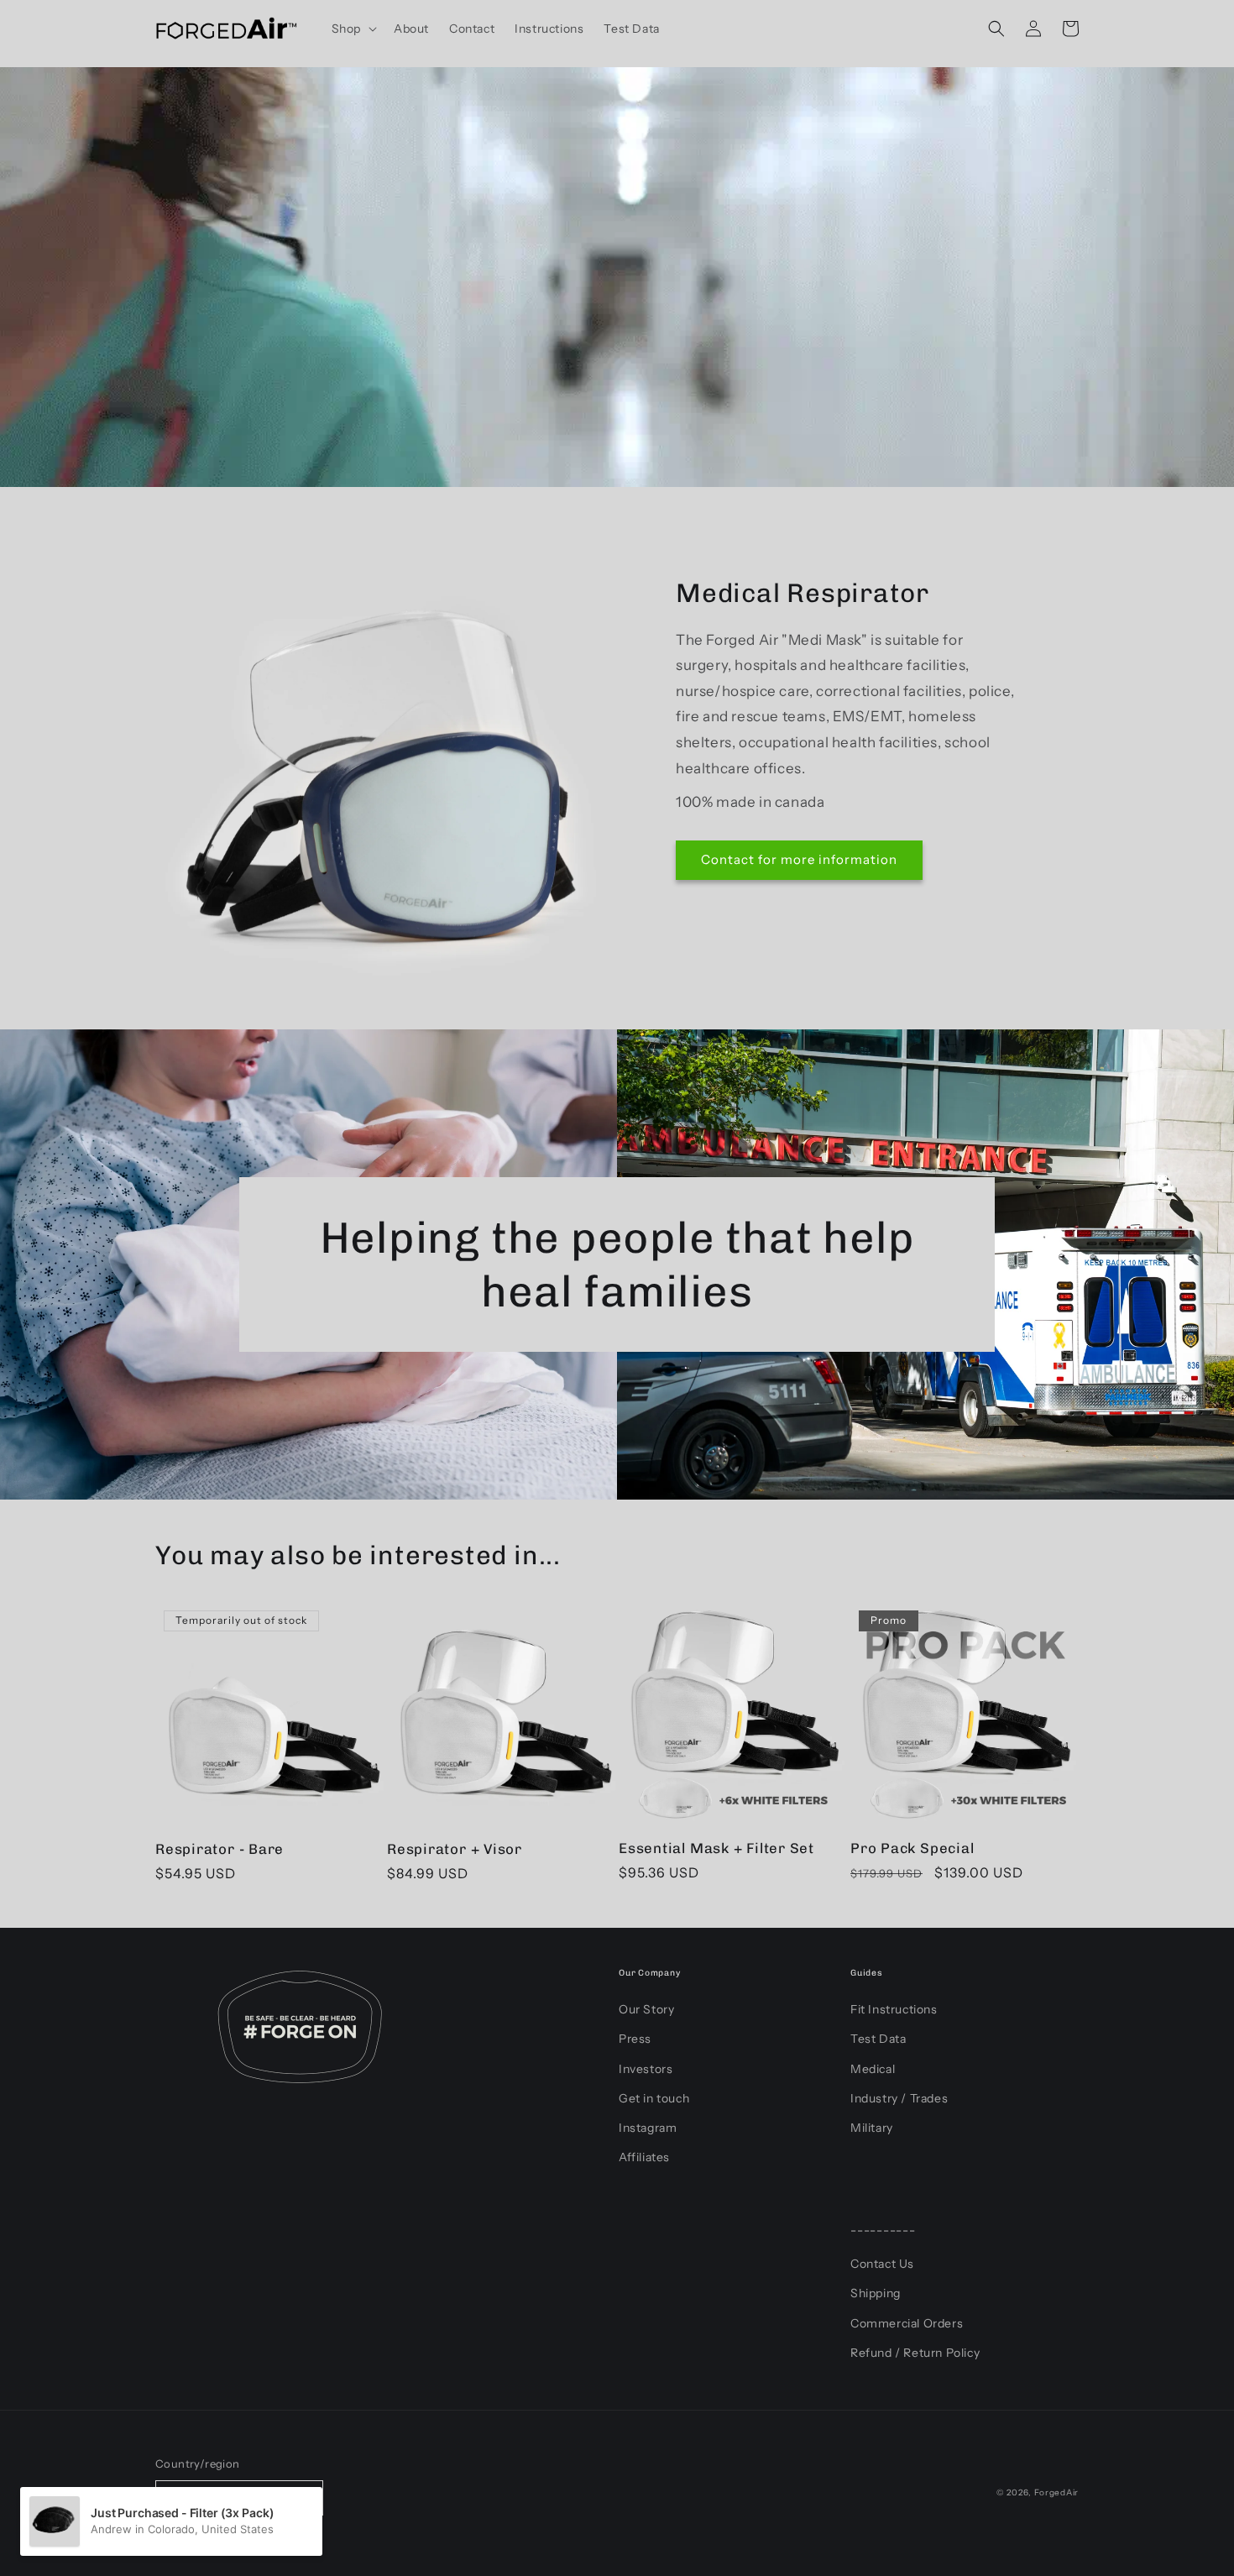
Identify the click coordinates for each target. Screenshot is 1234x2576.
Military (872, 2128)
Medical (873, 2069)
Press (635, 2039)
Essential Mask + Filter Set (716, 1848)
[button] (353, 29)
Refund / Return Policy (915, 2353)
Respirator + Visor (455, 1849)
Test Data (878, 2039)
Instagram (648, 2128)
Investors (646, 2069)
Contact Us (882, 2264)
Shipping (876, 2293)
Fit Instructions (894, 2009)
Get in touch (654, 2098)
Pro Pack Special (912, 1848)
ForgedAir (1056, 2492)
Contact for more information (799, 859)
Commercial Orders (907, 2323)
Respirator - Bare (220, 1849)
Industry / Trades (899, 2098)
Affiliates (644, 2157)
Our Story (646, 2009)
